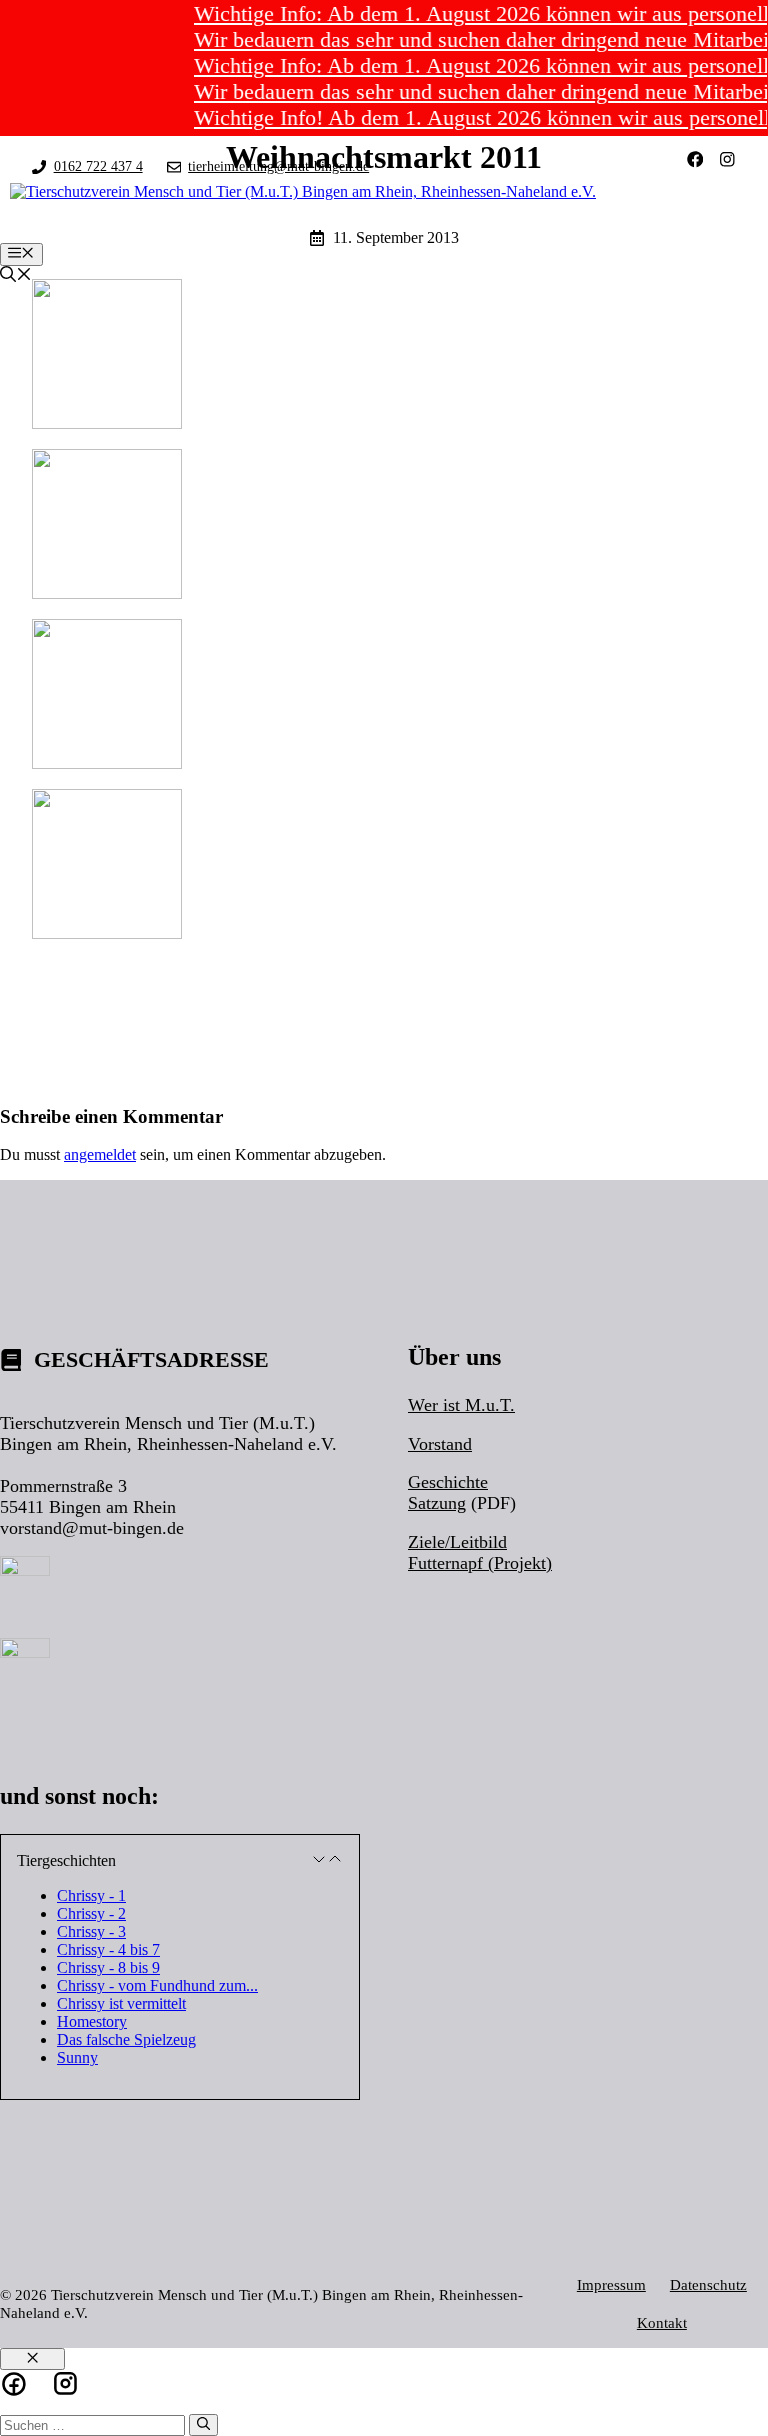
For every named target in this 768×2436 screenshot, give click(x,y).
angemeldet (100, 1154)
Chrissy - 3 (91, 1931)
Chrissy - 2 (91, 1913)
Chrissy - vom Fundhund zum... (157, 1985)
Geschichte (448, 1482)
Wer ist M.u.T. (461, 1405)
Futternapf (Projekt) (480, 1563)
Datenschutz (708, 2284)
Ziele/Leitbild (457, 1542)
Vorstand (440, 1444)
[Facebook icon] (14, 2384)
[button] (180, 1861)
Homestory (92, 2021)
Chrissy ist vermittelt (121, 2003)
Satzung (437, 1503)
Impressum (611, 2284)
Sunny (77, 2057)
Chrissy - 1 (91, 1895)
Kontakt (662, 2322)
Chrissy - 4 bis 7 (108, 1949)
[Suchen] (203, 2425)
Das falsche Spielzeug (126, 2039)
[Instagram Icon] (65, 2383)
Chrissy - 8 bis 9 (108, 1967)
